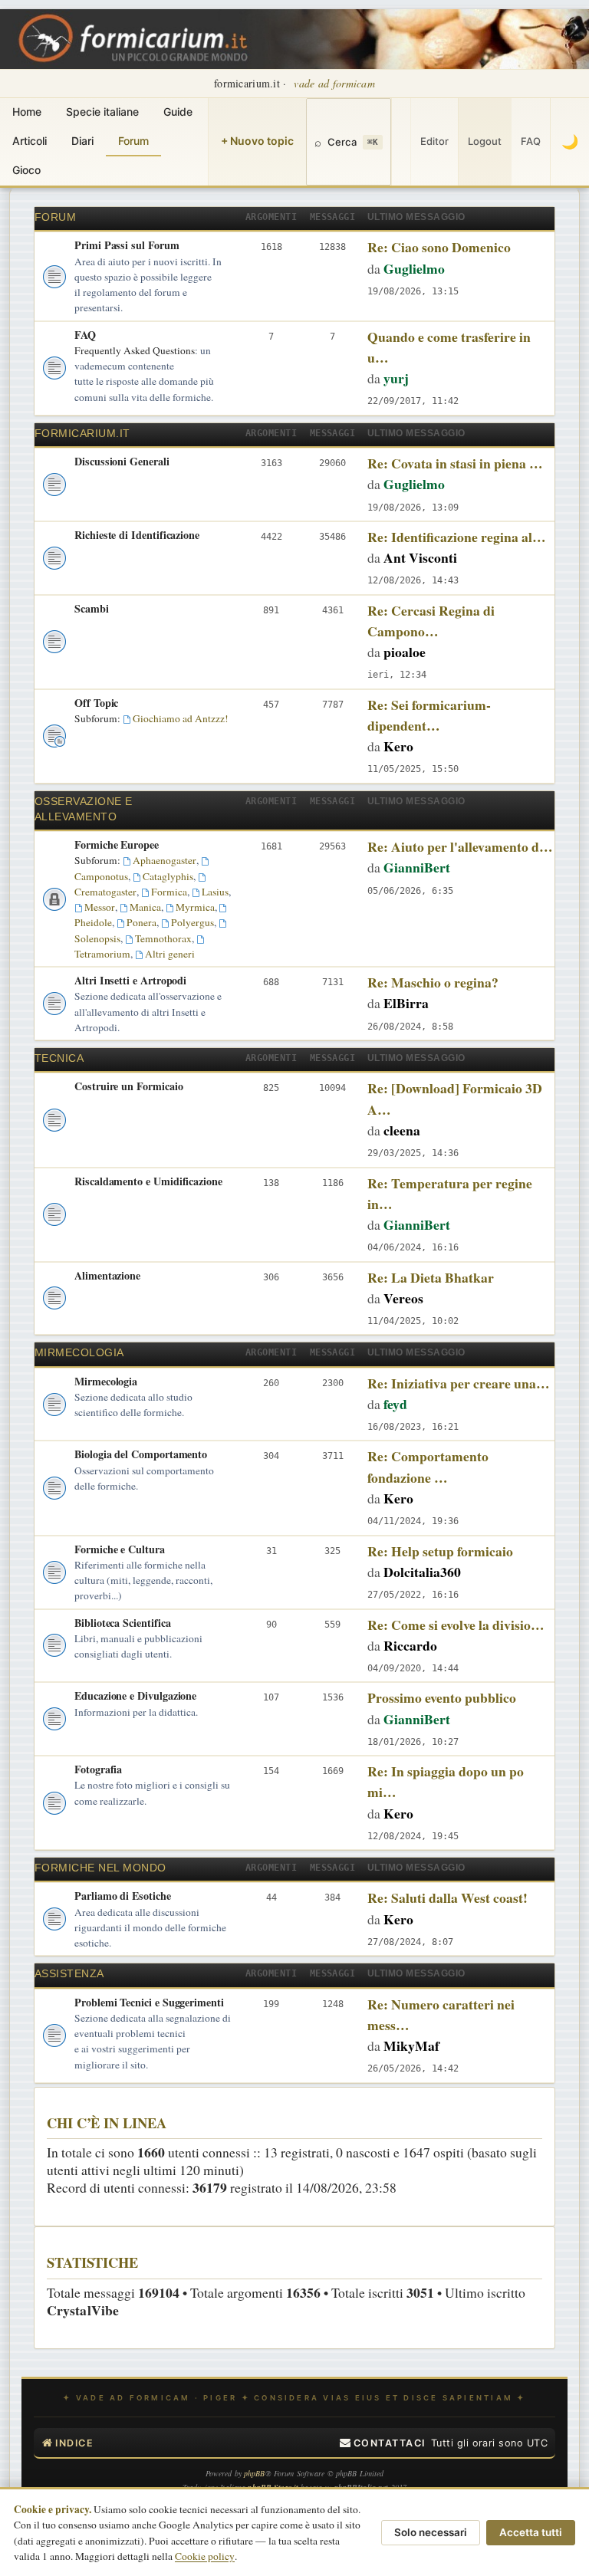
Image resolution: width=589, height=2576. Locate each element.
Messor (100, 907)
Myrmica (195, 907)
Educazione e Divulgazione (135, 1695)
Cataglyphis (168, 876)
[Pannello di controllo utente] (401, 142)
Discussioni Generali (122, 461)
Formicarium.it (82, 434)
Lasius (215, 892)
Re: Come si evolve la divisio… (456, 1625)
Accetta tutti (531, 2532)
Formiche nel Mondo (100, 1868)
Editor (434, 141)
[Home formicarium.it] (294, 39)
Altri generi (170, 954)
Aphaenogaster (165, 860)
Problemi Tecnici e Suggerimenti (149, 2002)
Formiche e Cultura (120, 1549)
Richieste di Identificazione (137, 535)
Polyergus (192, 922)
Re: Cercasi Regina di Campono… (431, 621)
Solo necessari (431, 2532)
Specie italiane (102, 112)
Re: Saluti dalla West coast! (448, 1898)
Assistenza (69, 1974)
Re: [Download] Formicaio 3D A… (455, 1098)
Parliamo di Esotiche (123, 1896)
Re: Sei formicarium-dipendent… (429, 715)
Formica (169, 892)
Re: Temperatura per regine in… (450, 1193)
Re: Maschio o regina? (433, 982)
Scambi (92, 608)
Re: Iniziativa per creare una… (459, 1383)
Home (27, 112)
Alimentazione (107, 1275)
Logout (485, 141)
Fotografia (98, 1769)
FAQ (531, 141)
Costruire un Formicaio (128, 1086)
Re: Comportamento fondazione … (428, 1466)
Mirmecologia (79, 1353)
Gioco (26, 170)
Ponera (141, 922)
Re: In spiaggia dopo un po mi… (446, 1781)
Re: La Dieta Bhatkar (431, 1277)
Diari (82, 141)
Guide (178, 112)
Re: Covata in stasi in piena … (455, 463)
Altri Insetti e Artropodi (130, 980)
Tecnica (59, 1058)
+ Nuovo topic (257, 141)
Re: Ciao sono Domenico (439, 247)
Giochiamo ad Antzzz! (181, 718)
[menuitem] (383, 2443)
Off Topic (96, 703)
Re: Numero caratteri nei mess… (441, 2014)
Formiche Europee (117, 844)
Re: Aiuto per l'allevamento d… (460, 846)
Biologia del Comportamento (141, 1454)
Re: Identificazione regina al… (457, 537)
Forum (133, 141)
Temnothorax (163, 938)
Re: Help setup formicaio (440, 1551)
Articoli (30, 141)
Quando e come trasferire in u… (449, 347)
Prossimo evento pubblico (442, 1697)
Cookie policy (205, 2556)
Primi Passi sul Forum (127, 245)
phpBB (255, 2473)
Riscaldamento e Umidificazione (148, 1181)
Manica (145, 907)
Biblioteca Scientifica (122, 1623)
